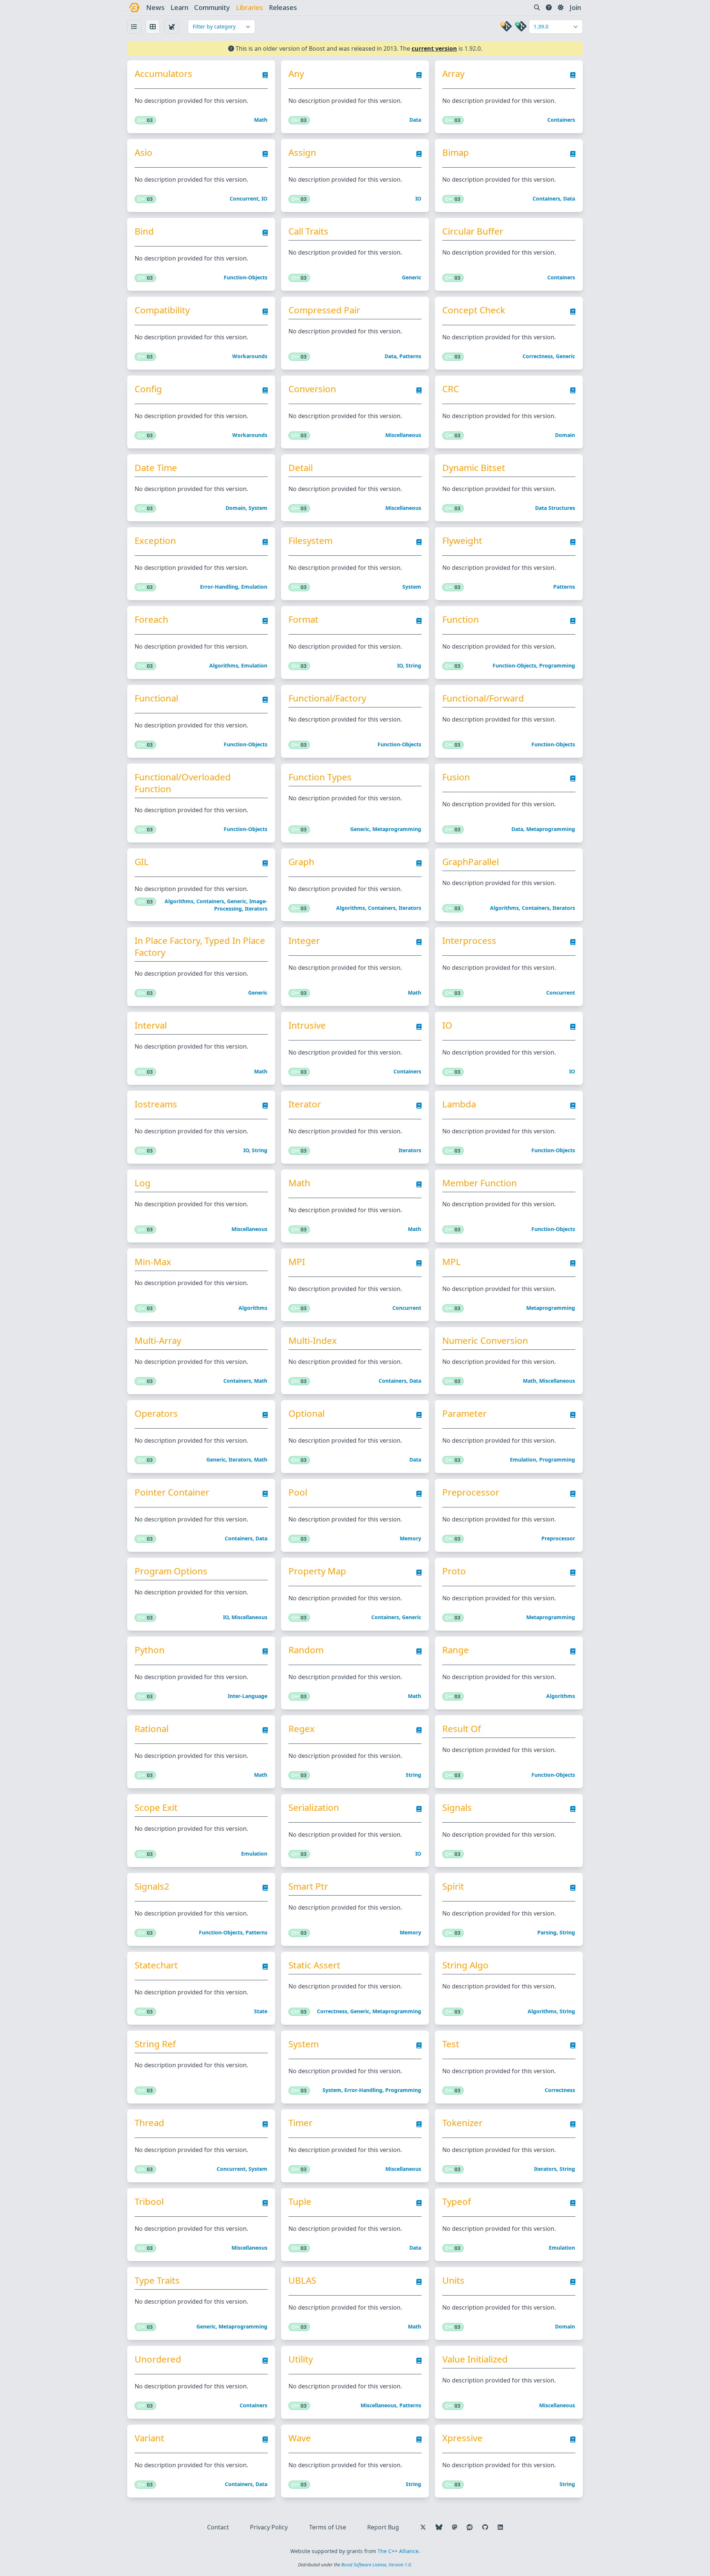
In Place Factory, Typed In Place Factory (200, 946)
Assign (302, 152)
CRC (451, 389)
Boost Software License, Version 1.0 (376, 2565)
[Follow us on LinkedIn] (500, 2527)
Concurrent (244, 199)
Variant (149, 2438)
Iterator (305, 1104)
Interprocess (469, 941)
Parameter (464, 1413)
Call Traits (308, 231)
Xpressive (462, 2438)
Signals (457, 1807)
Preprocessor (471, 1492)
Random (306, 1650)
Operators (156, 1413)
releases (283, 7)
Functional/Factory (327, 698)
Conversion (312, 389)
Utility (301, 2359)
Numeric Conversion (485, 1341)
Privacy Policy (269, 2527)
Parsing (547, 1932)
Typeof (457, 2202)
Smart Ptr (308, 1886)
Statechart (156, 1965)
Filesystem (310, 541)
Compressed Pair (324, 310)
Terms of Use (328, 2527)
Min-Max (153, 1262)
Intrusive (307, 1025)
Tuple (300, 2202)
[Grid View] (153, 27)
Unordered (158, 2359)
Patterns (410, 356)
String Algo (465, 1965)
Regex (302, 1729)
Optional (307, 1413)
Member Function (480, 1183)
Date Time (156, 468)
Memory (410, 1538)
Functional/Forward (483, 698)
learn (179, 7)
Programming (557, 665)
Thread (149, 2123)
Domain (565, 435)
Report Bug (383, 2527)
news (155, 7)
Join (575, 7)
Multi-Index (313, 1341)
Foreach (151, 619)
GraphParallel (471, 862)
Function (461, 619)
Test (451, 2044)
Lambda (459, 1104)
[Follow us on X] (423, 2527)
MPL (452, 1262)
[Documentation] (265, 77)
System (258, 508)
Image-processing (241, 905)
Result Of (461, 1729)
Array (453, 74)
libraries (249, 7)
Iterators (256, 909)
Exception (155, 541)
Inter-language (248, 1696)
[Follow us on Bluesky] (439, 2527)
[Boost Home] (134, 8)
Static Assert (314, 1965)
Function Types (320, 777)
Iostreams (156, 1104)
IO (264, 199)
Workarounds (250, 356)
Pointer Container (172, 1492)
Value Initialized (475, 2359)
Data (415, 120)
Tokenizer (462, 2123)
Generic (412, 277)
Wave (300, 2438)
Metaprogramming (397, 829)
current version (434, 48)
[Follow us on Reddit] (470, 2527)
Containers (561, 120)
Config (148, 389)
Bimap (456, 152)
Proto (454, 1571)
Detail (301, 468)
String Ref (155, 2044)
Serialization (314, 1807)
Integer (304, 941)
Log (143, 1183)
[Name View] (134, 27)
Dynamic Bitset (474, 468)
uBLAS (302, 2280)
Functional (156, 698)
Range (456, 1650)
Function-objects (246, 277)
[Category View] (172, 27)
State (261, 2011)
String (413, 665)
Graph (301, 862)
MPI (297, 1262)
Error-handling (219, 587)
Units (453, 2280)
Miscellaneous (403, 435)
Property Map (317, 1571)
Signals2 (152, 1886)
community (212, 7)
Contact (218, 2527)
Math (261, 120)
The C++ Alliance (398, 2551)
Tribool (149, 2202)
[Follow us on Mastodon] (454, 2527)
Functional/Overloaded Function (183, 783)
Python (150, 1650)
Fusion (456, 777)
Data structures (555, 508)
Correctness (538, 356)
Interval (151, 1025)
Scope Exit (156, 1807)
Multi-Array (158, 1341)
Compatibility (162, 310)
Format (303, 619)
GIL (142, 862)
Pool (298, 1492)
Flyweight (462, 541)
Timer (300, 2123)
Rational (152, 1729)
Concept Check (474, 310)
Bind (144, 231)
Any (296, 74)
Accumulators (163, 74)
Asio (143, 152)
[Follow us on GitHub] (485, 2527)
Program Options (171, 1571)
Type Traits (157, 2280)
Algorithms (224, 665)
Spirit (453, 1886)
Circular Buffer (473, 231)
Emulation (254, 587)
